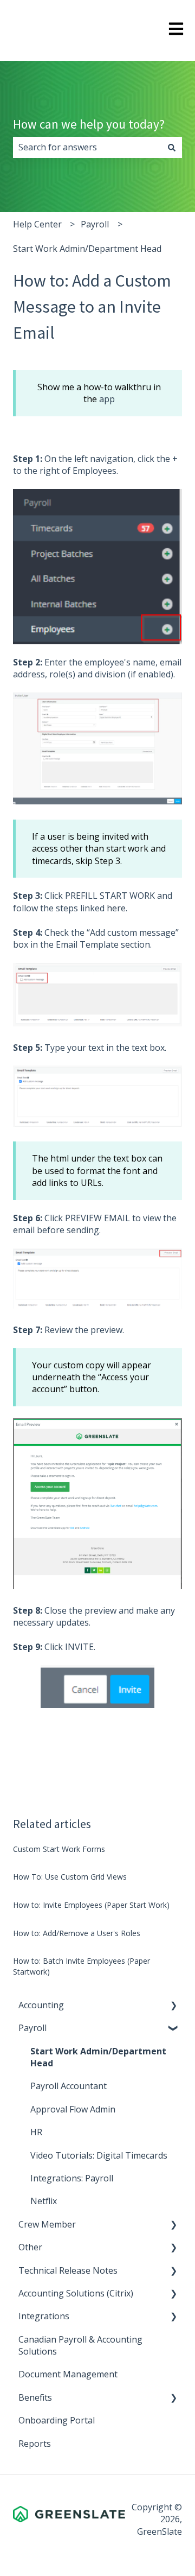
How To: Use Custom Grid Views (70, 1877)
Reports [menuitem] (35, 2444)
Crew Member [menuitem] (47, 2224)
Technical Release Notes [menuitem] (68, 2270)
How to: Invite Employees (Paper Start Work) (91, 1905)
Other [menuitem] (30, 2247)
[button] (173, 2006)
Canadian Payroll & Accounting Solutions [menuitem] (80, 2345)
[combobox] (87, 147)
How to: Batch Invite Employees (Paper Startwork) (82, 1966)
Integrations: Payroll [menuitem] (72, 2178)
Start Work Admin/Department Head (87, 249)
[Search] (172, 147)
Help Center (37, 224)
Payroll (95, 224)
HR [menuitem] (36, 2132)
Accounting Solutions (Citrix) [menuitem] (76, 2293)
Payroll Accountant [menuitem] (69, 2086)
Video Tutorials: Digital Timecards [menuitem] (99, 2155)
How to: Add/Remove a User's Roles (77, 1933)
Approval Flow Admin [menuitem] (73, 2109)
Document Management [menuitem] (68, 2374)
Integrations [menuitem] (44, 2316)
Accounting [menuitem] (41, 2005)
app (107, 399)
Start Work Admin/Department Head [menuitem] (98, 2057)
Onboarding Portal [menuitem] (57, 2420)
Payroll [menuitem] (32, 2028)
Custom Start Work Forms (59, 1849)
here (116, 908)
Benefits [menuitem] (35, 2397)
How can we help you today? (89, 124)
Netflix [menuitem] (44, 2201)
